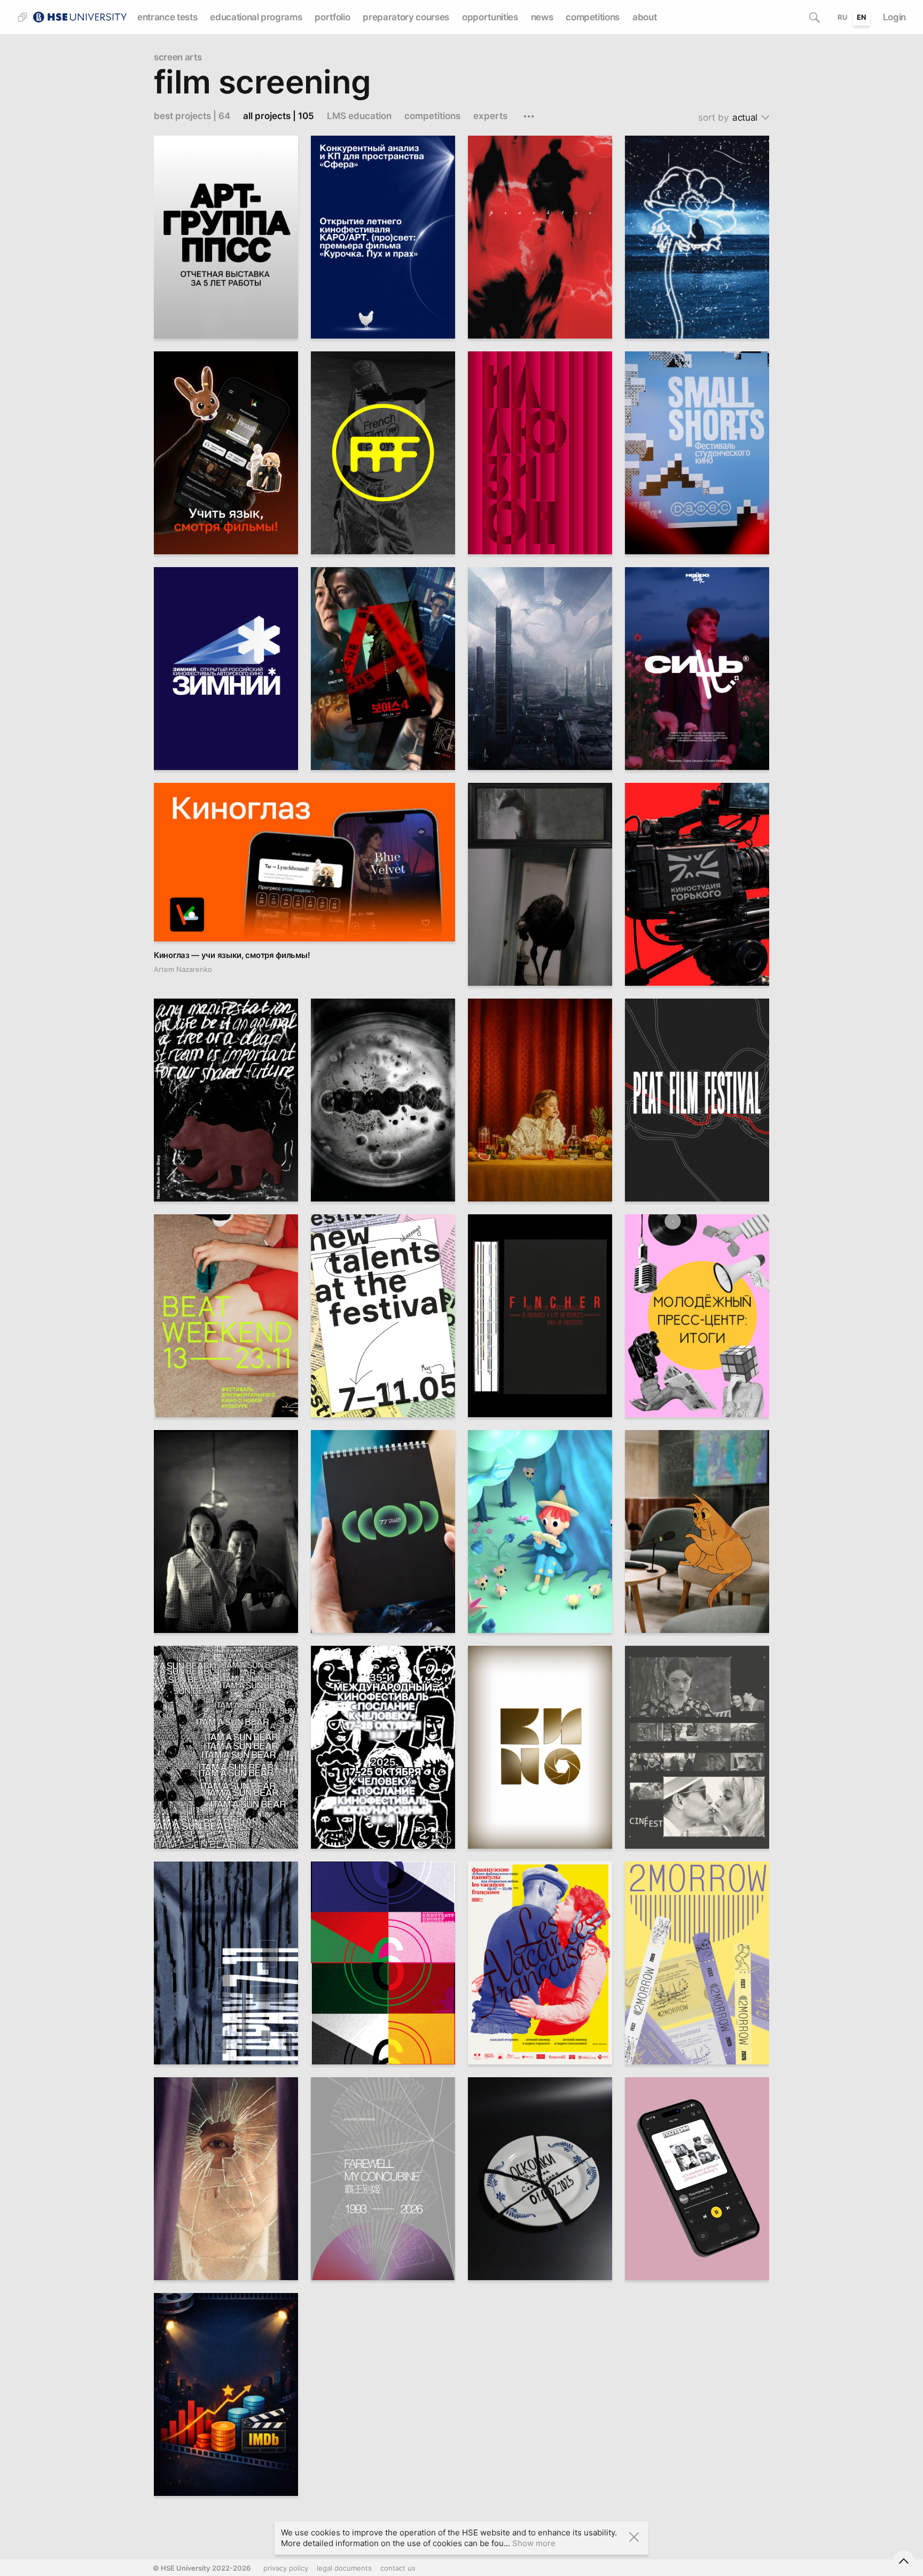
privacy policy (286, 2568)
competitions (593, 17)
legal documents (344, 2568)
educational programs (256, 17)
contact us (398, 2568)
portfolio (332, 17)
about (644, 17)
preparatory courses (406, 17)
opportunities (490, 17)
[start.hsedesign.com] (79, 16)
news (542, 17)
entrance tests (167, 17)
